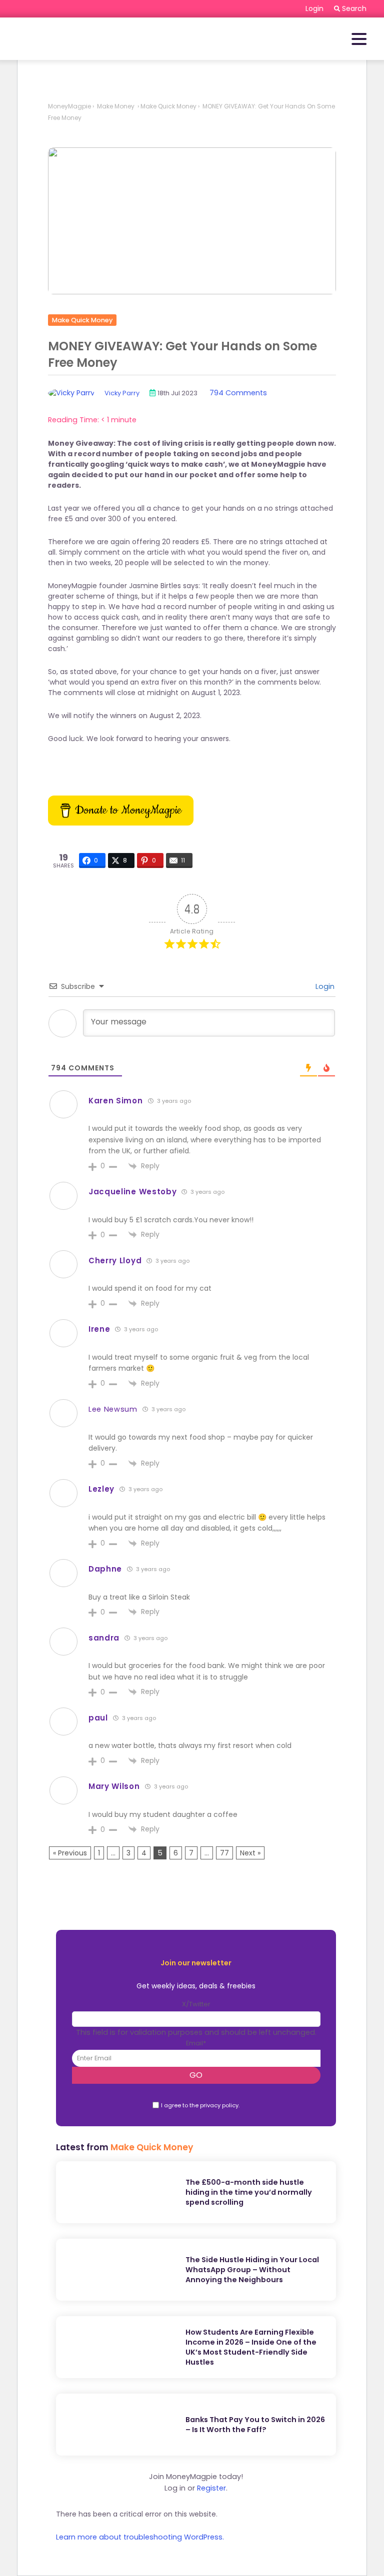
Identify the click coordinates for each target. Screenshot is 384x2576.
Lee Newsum (113, 1409)
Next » (250, 1853)
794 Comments (238, 393)
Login (324, 986)
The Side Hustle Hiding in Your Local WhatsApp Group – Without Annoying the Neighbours (252, 2270)
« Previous (70, 1853)
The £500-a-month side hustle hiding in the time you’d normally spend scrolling (249, 2192)
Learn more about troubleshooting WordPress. (140, 2537)
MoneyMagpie (69, 106)
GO (196, 2075)
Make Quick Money (168, 106)
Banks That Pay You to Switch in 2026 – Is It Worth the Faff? (255, 2425)
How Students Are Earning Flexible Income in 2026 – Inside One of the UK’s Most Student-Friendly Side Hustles (251, 2347)
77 (224, 1853)
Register (211, 2488)
